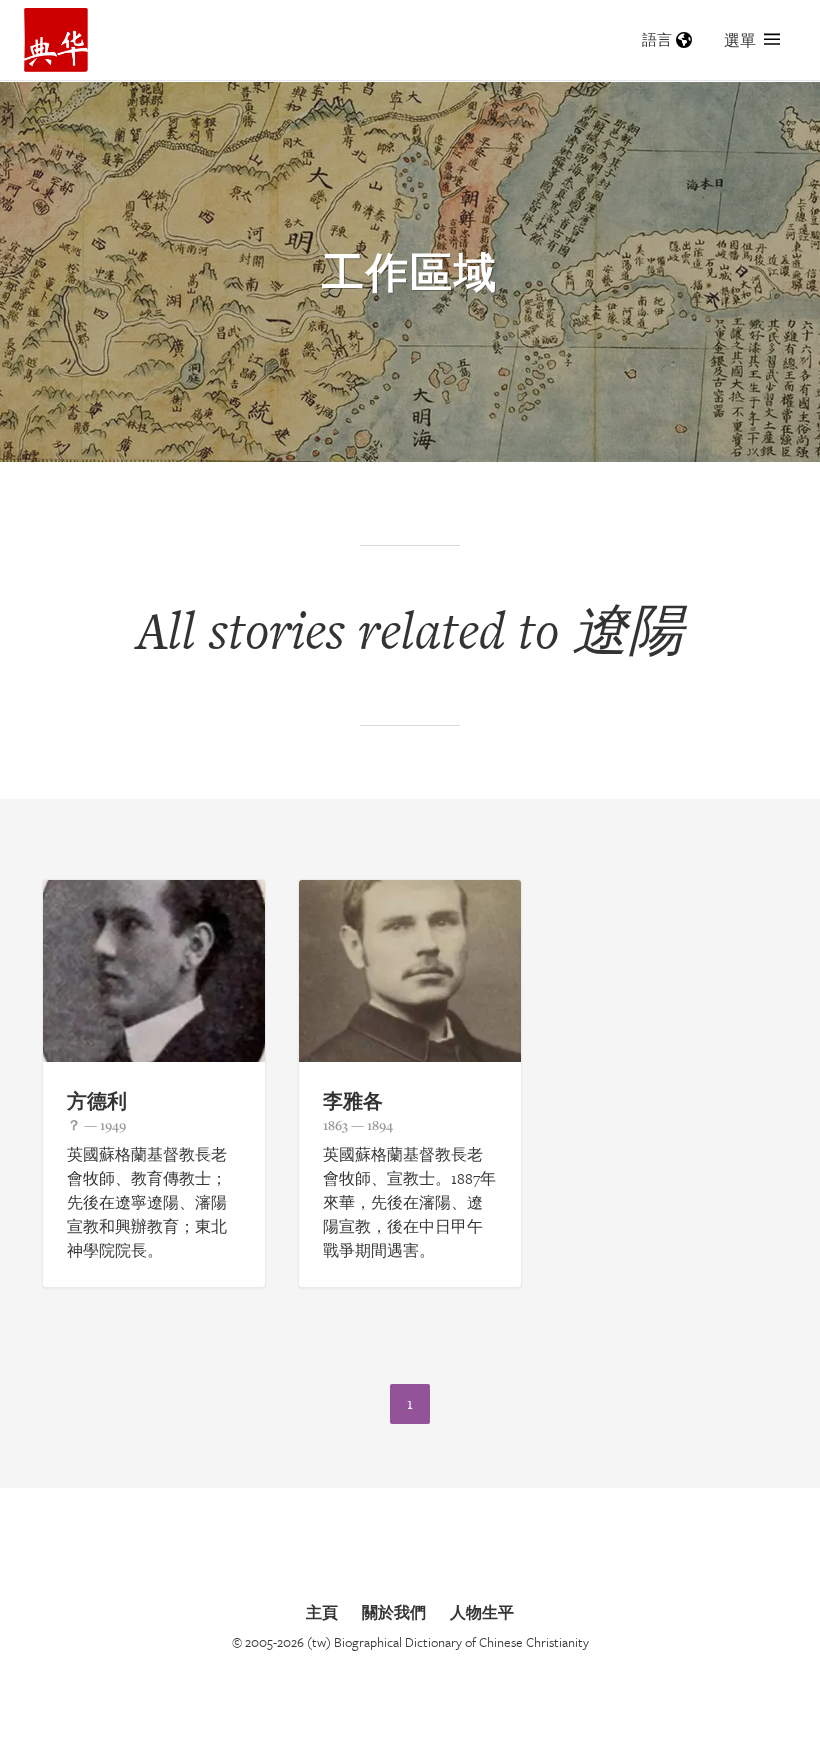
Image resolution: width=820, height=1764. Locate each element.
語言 (657, 39)
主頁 (322, 1612)
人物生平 (482, 1612)
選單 (740, 40)
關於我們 (394, 1612)
